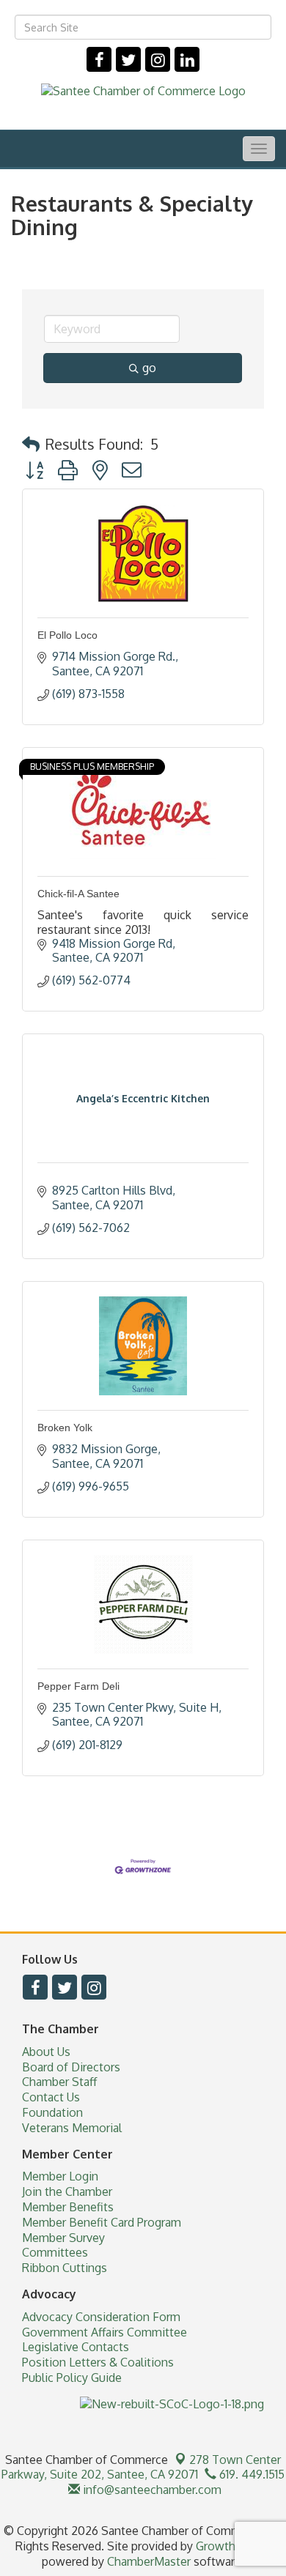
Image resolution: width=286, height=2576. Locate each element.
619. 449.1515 (250, 2474)
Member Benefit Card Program (102, 2222)
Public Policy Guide (72, 2378)
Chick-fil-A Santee (78, 894)
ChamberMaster (149, 2561)
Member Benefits (68, 2207)
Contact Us (51, 2097)
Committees (55, 2252)
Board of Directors (71, 2067)
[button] (31, 444)
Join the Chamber (67, 2191)
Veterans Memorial (72, 2128)
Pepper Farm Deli (78, 1686)
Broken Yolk (65, 1428)
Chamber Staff (59, 2082)
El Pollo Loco (67, 635)
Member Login (60, 2176)
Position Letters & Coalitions (98, 2362)
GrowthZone (230, 2546)
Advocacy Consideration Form (101, 2317)
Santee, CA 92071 (141, 2467)
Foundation (52, 2112)
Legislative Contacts (76, 2347)
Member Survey (63, 2238)
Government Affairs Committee (104, 2332)
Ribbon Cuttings (65, 2268)
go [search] (149, 368)
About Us (46, 2052)
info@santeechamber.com (151, 2490)
